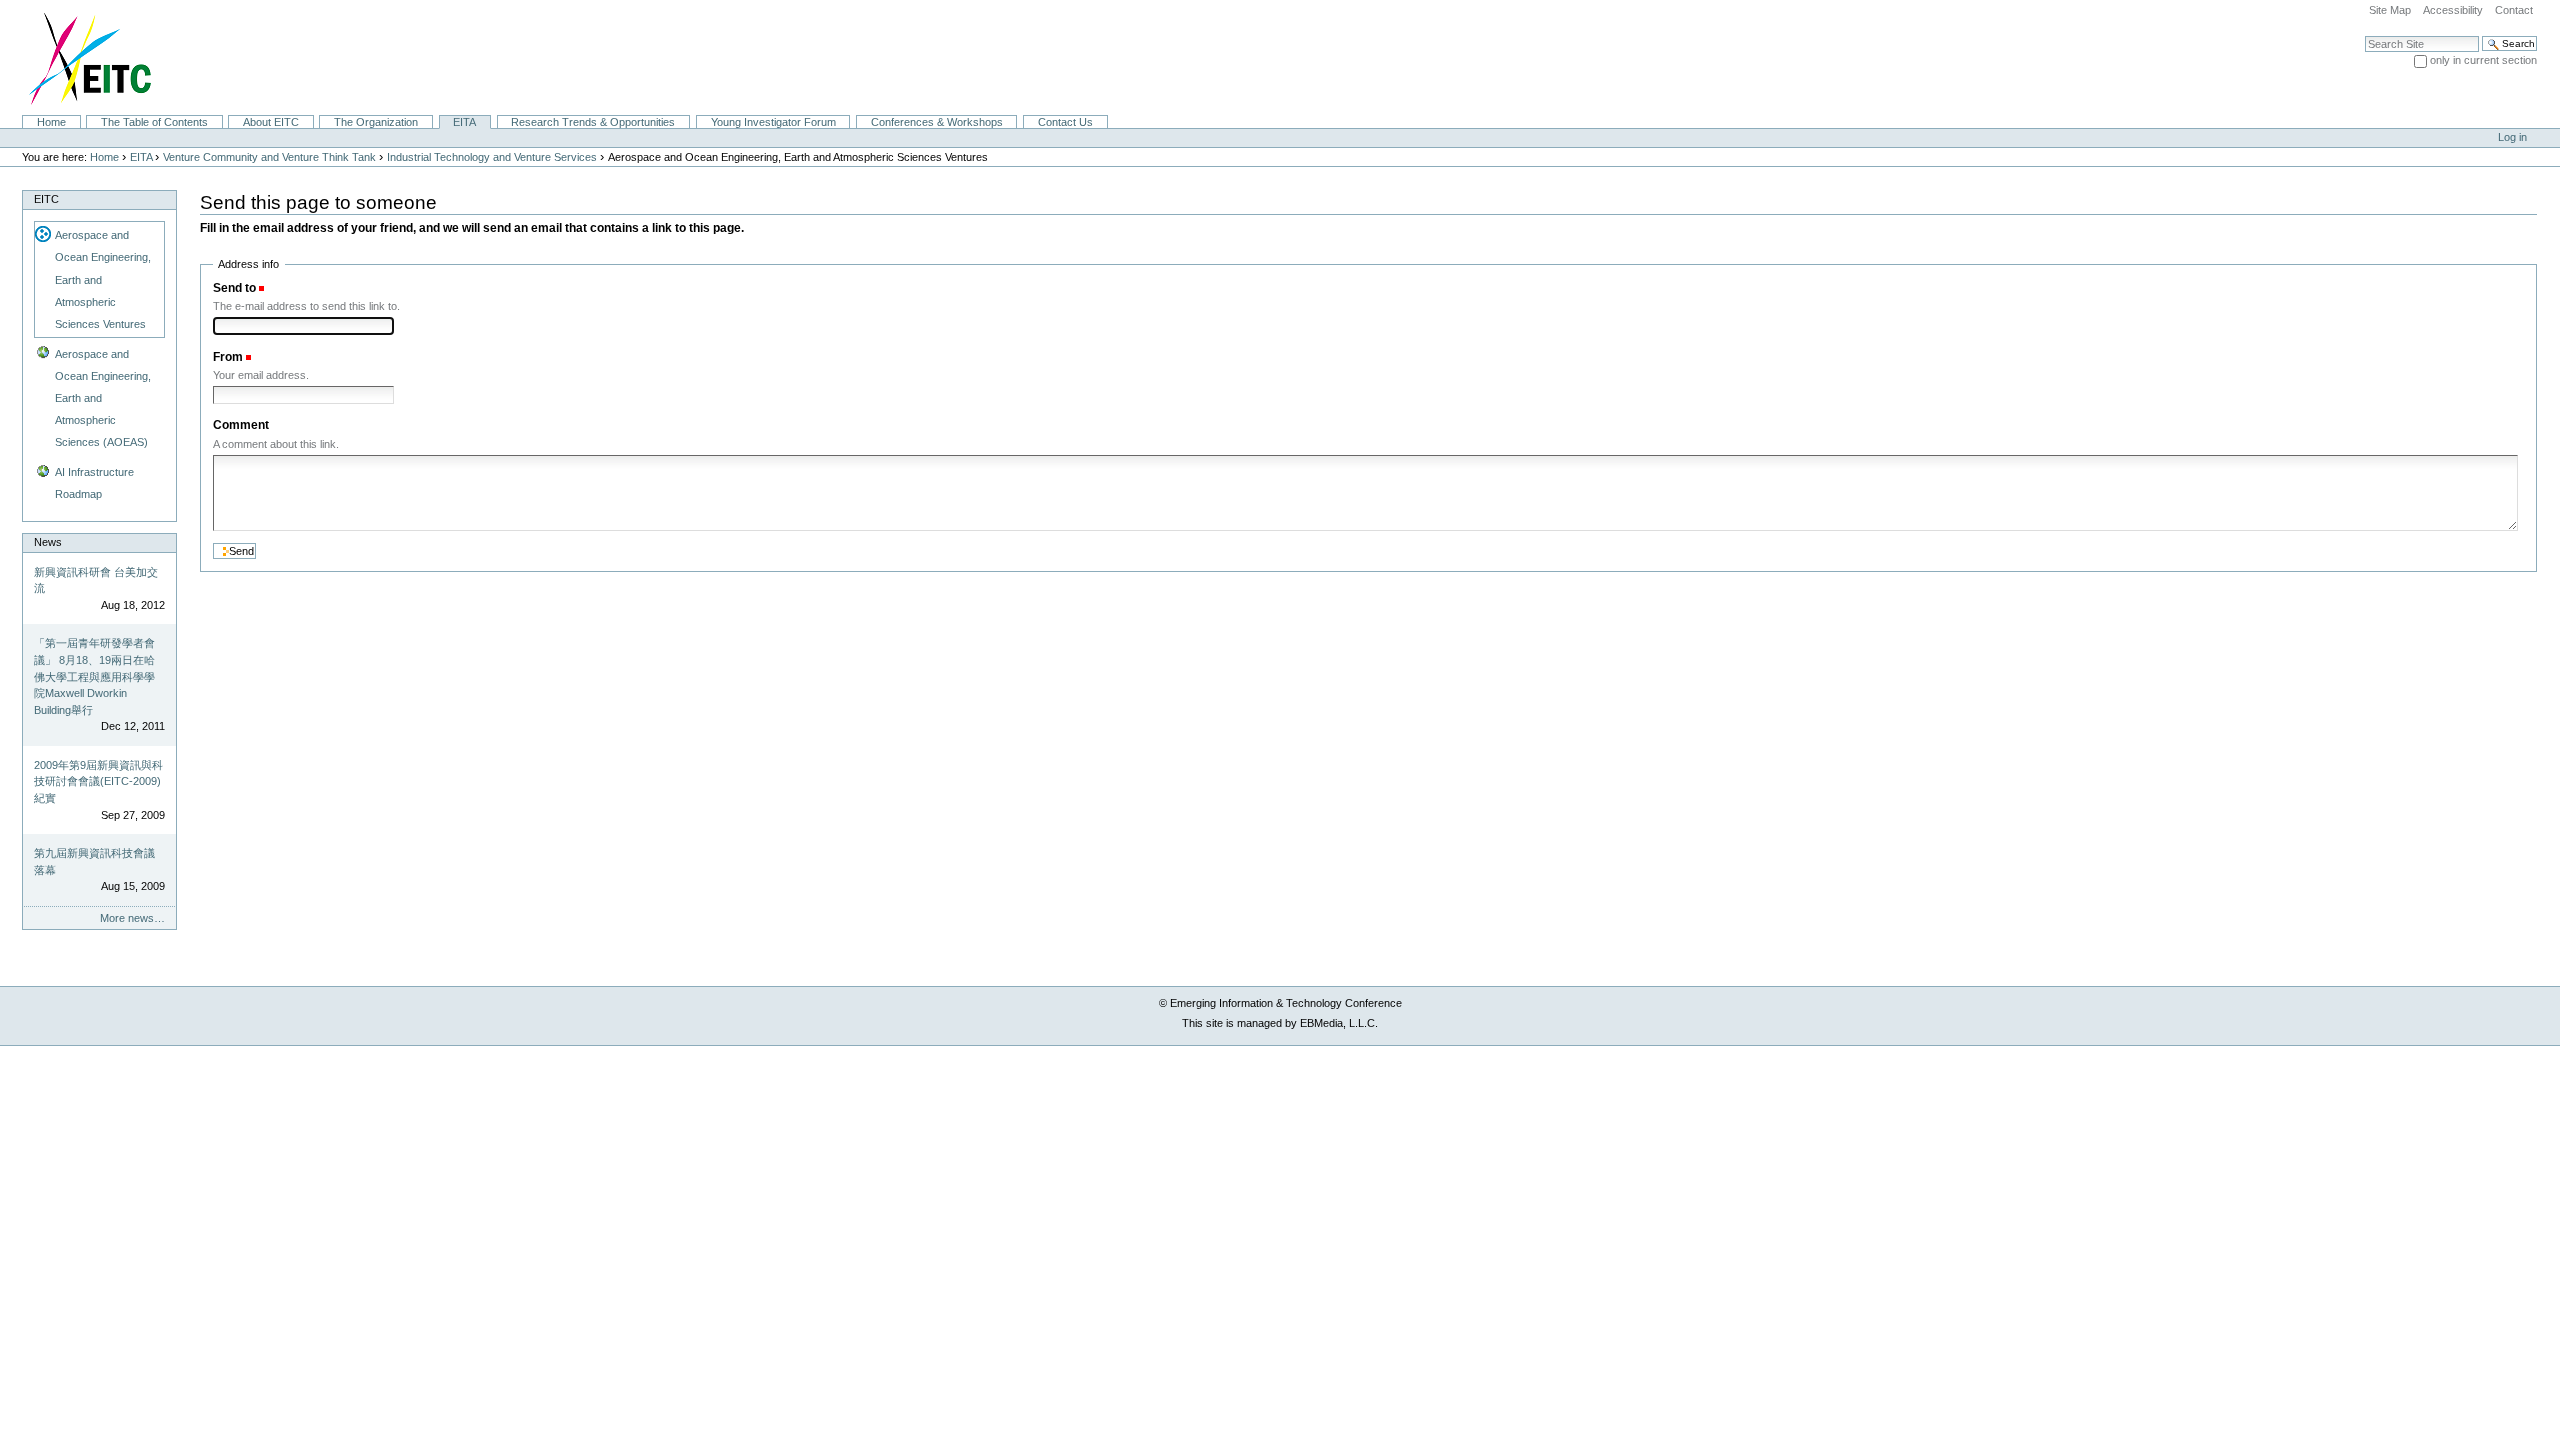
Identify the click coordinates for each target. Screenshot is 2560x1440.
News (48, 542)
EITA (464, 122)
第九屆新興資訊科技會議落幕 (94, 861)
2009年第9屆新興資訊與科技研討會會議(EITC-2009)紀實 (98, 781)
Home (51, 122)
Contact (2514, 10)
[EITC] (81, 57)
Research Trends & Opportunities (593, 122)
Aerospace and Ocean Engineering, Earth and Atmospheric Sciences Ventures (103, 279)
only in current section (2483, 60)
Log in (2512, 137)
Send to (234, 288)
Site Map (2390, 10)
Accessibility (2453, 10)
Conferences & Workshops (937, 122)
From (228, 357)
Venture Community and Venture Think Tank (269, 157)
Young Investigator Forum (773, 122)
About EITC (271, 122)
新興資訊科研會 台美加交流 (96, 580)
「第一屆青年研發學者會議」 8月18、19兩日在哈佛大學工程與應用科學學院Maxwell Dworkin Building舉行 (94, 676)
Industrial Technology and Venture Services (492, 157)
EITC (46, 199)
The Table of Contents (154, 122)
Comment (241, 425)
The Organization (376, 122)
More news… (132, 918)
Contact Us (1065, 122)
